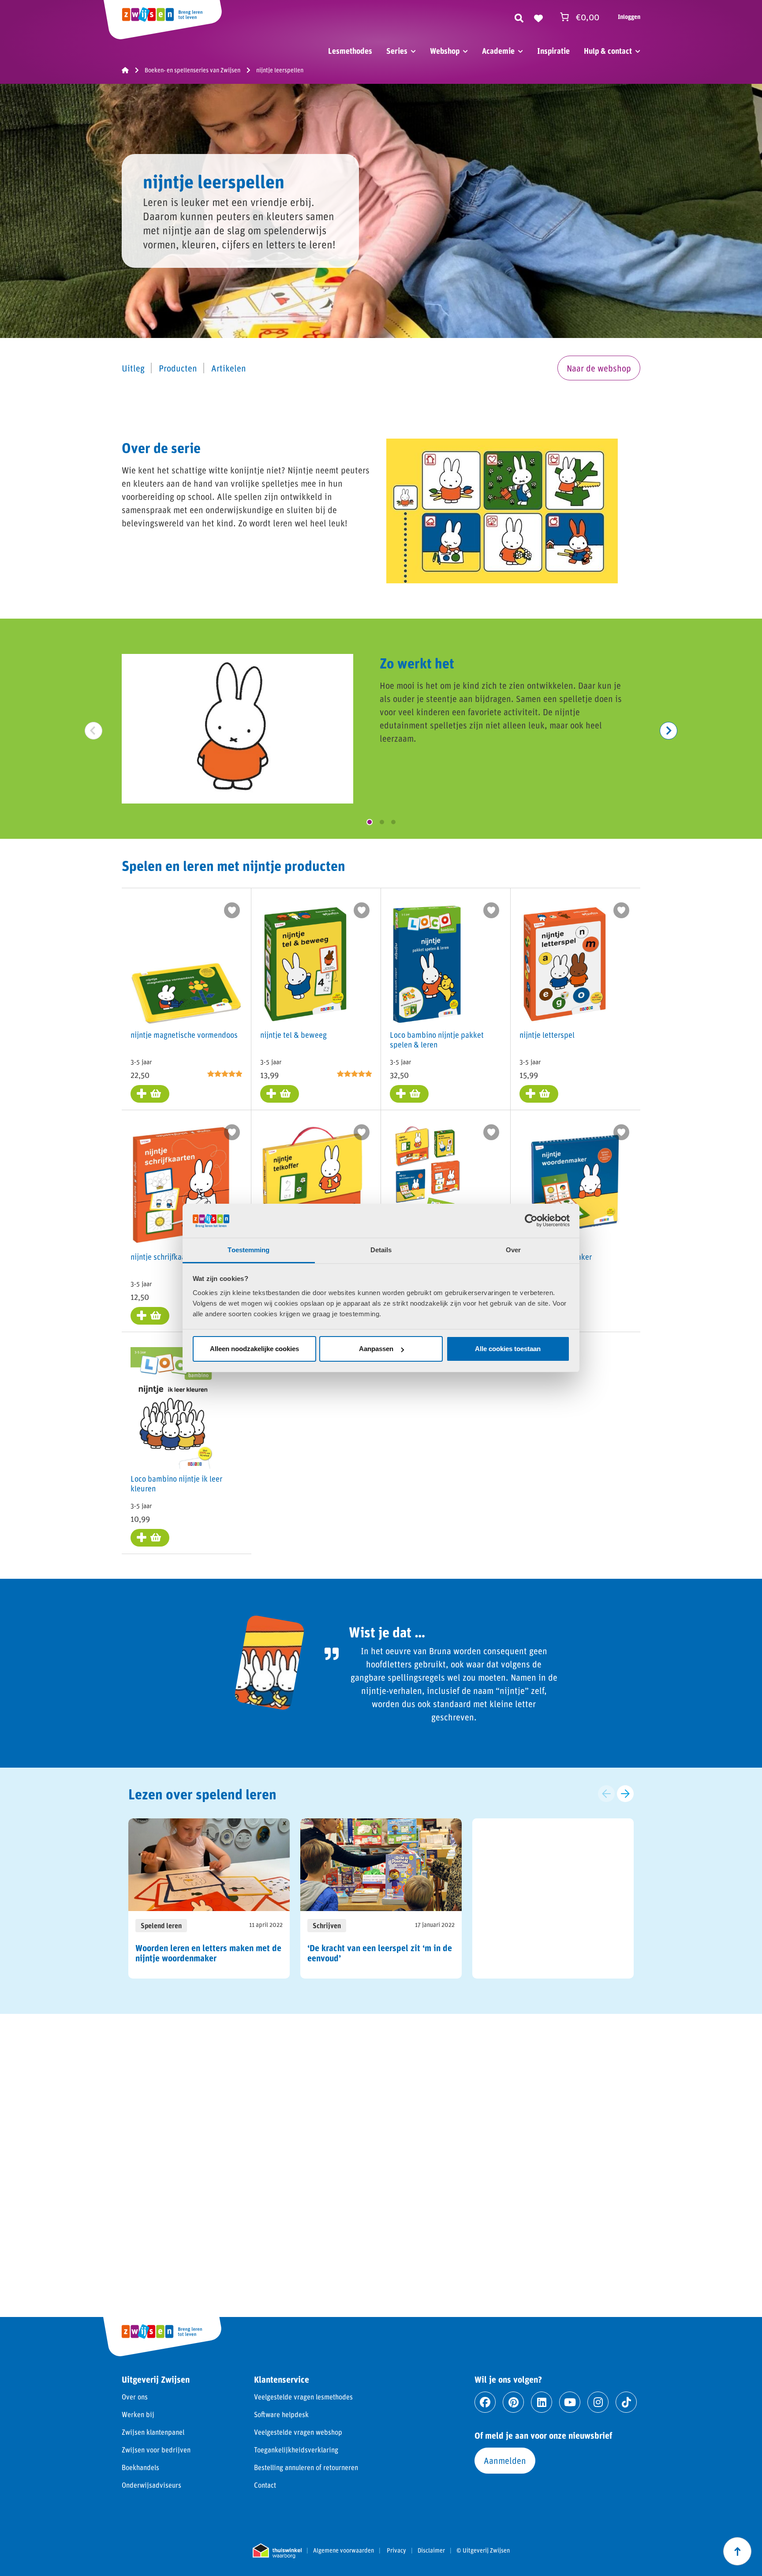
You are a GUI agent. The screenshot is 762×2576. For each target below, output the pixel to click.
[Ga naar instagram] (598, 2402)
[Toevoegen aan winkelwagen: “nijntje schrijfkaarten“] (150, 1316)
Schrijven (327, 1925)
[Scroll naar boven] (737, 2551)
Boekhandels (140, 2467)
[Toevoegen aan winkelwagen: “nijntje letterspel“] (539, 1094)
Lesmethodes (350, 51)
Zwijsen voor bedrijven (156, 2450)
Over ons (135, 2397)
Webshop (445, 51)
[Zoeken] (519, 17)
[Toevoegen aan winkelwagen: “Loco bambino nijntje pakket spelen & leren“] (409, 1094)
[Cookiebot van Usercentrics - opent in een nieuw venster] (531, 1220)
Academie (498, 51)
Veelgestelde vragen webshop (298, 2432)
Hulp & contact (608, 51)
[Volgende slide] (625, 1794)
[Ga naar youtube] (570, 2402)
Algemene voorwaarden (344, 2550)
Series (397, 51)
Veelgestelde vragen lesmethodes (303, 2397)
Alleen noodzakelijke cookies (254, 1349)
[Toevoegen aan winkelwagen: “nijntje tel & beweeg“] (280, 1094)
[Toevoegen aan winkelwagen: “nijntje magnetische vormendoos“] (150, 1094)
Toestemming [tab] (248, 1250)
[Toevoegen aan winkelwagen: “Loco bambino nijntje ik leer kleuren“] (150, 1538)
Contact (265, 2485)
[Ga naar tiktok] (626, 2402)
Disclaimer (431, 2550)
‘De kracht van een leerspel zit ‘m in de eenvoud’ (380, 1953)
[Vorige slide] (606, 1794)
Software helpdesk (281, 2414)
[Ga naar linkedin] (542, 2402)
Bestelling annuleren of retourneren (306, 2467)
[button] (370, 822)
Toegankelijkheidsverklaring (296, 2450)
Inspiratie (553, 51)
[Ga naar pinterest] (513, 2402)
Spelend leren (161, 1925)
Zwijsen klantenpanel (153, 2432)
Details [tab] (381, 1250)
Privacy (396, 2550)
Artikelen (229, 368)
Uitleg (133, 368)
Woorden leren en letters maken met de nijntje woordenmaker (208, 1953)
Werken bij (138, 2414)
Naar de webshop (599, 368)
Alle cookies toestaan (508, 1349)
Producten (178, 368)
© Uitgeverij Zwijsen (483, 2550)
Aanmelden (505, 2460)
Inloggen (629, 17)
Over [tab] (513, 1250)
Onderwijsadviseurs (151, 2485)
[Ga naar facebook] (485, 2402)
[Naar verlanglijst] (538, 17)
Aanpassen (376, 1349)
